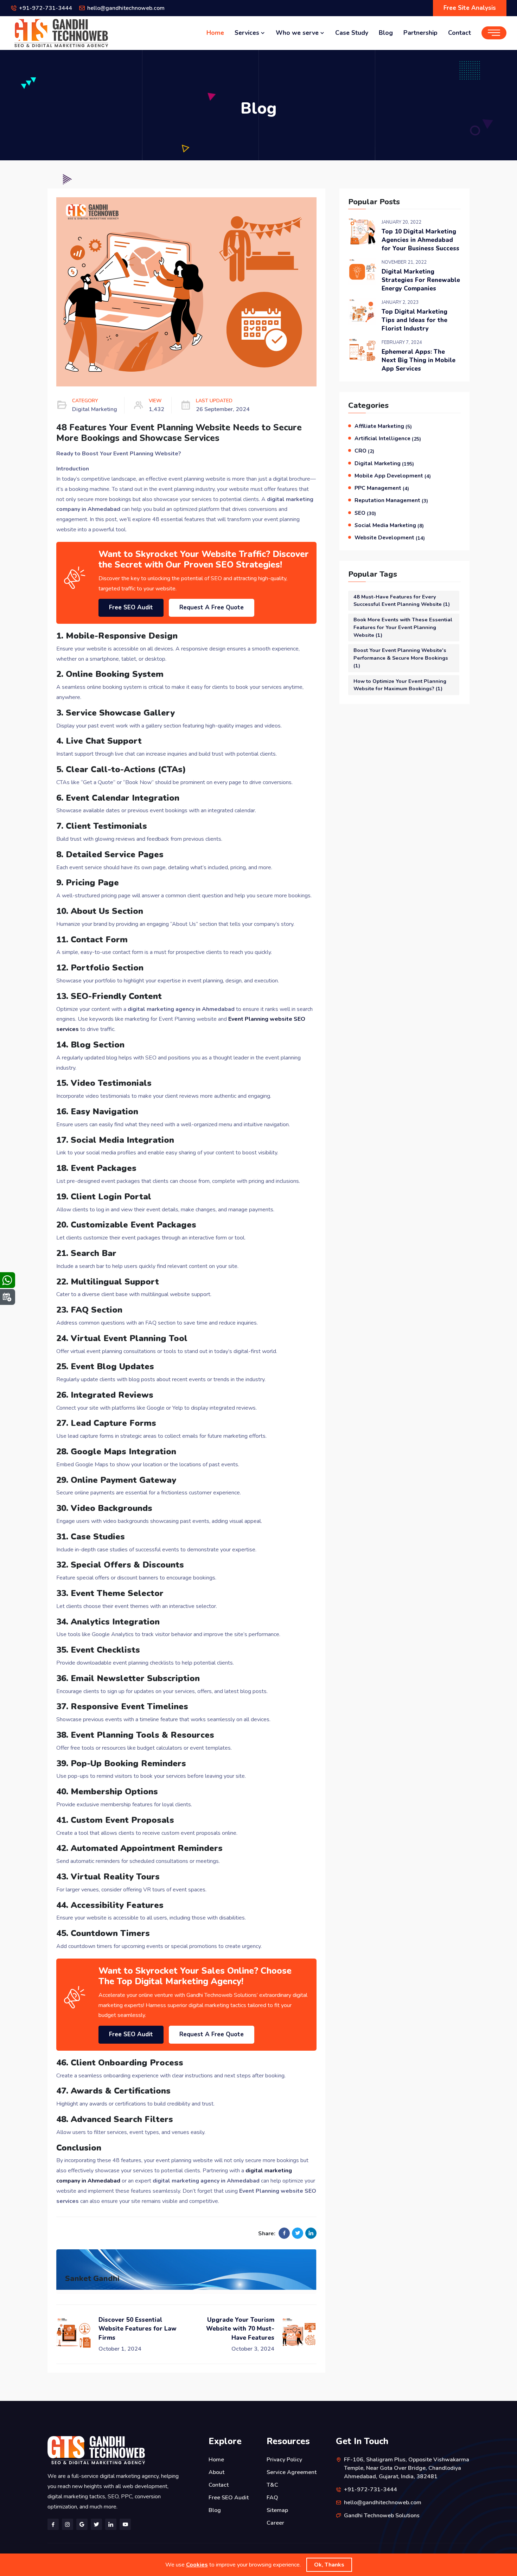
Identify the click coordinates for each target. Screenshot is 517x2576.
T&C (272, 2485)
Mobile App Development (393, 476)
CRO (364, 451)
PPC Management (382, 488)
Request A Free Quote (212, 607)
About (216, 2472)
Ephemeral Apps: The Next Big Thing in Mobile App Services (419, 360)
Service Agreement (292, 2472)
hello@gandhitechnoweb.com (126, 8)
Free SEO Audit (131, 607)
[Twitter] (96, 2524)
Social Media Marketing (389, 525)
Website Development (390, 538)
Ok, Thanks (329, 2565)
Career (275, 2523)
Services (248, 33)
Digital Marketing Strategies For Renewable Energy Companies (421, 280)
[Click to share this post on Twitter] (298, 2233)
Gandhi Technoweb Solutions (382, 2516)
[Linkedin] (111, 2524)
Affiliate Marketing (383, 426)
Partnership (420, 33)
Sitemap (277, 2510)
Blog (386, 33)
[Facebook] (53, 2524)
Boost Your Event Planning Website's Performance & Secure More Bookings (401, 658)
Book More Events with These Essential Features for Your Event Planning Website (403, 627)
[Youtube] (125, 2524)
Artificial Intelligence (388, 438)
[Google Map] (82, 2524)
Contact (459, 33)
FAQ (272, 2498)
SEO (365, 513)
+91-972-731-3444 (46, 8)
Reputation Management (391, 500)
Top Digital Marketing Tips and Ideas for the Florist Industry (414, 320)
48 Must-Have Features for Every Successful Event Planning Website (402, 601)
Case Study (352, 33)
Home (215, 33)
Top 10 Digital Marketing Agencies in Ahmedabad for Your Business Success (420, 240)
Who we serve (298, 33)
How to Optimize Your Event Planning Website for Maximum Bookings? (400, 685)
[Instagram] (68, 2524)
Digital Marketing (384, 463)
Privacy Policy (284, 2460)
